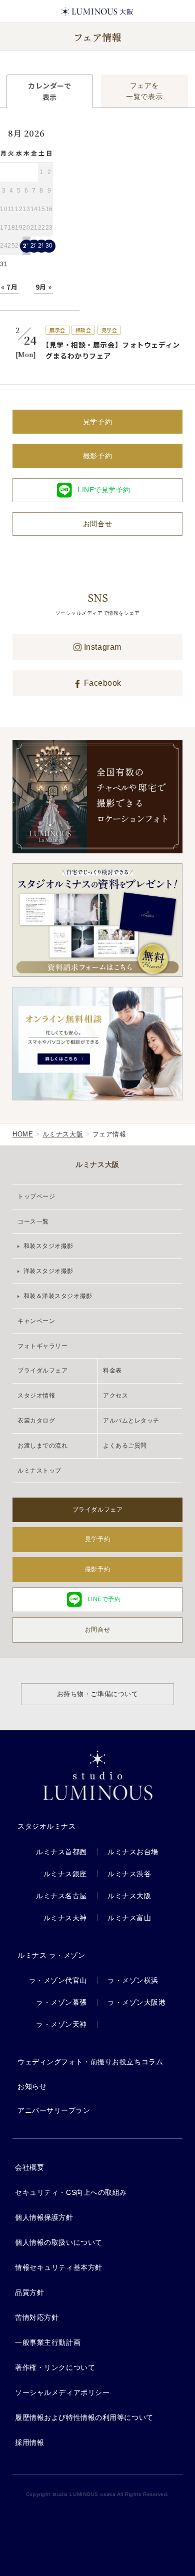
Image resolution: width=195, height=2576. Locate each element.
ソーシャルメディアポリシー (62, 2392)
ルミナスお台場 (133, 1852)
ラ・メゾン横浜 (133, 1980)
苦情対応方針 (37, 2317)
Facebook (101, 683)
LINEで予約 (104, 1599)
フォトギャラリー (42, 1346)
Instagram (101, 647)
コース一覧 (33, 1221)
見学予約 (97, 422)
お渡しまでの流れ (42, 1446)
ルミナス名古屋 (61, 1896)
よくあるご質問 (125, 1446)
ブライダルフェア (42, 1371)
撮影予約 (97, 456)
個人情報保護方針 (44, 2217)
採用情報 (29, 2442)
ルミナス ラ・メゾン (51, 1955)
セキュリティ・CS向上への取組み (71, 2192)
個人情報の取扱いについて (59, 2242)
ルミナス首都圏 (61, 1852)
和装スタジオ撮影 (47, 1246)
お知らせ (32, 2086)
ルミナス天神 (65, 1918)
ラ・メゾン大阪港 (136, 2002)
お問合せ (97, 524)
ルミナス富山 (129, 1918)
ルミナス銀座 (65, 1874)
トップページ (36, 1196)
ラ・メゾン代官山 (58, 1980)
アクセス (115, 1396)
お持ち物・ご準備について (98, 1694)
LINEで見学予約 (104, 490)
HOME (23, 1134)
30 (49, 246)
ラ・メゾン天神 (61, 2024)
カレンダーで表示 (49, 91)
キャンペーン (36, 1321)
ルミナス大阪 (63, 1134)
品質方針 (29, 2292)
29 (42, 246)
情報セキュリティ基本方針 (59, 2267)
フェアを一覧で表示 (144, 91)
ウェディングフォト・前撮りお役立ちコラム (90, 2062)
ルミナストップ (39, 1471)
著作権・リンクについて (55, 2367)
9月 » (44, 287)
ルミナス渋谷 (129, 1874)
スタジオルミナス (46, 1826)
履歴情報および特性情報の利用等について (84, 2417)
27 (26, 245)
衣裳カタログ (36, 1421)
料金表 (112, 1371)
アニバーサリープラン (54, 2110)
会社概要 (29, 2167)
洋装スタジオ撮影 (47, 1271)
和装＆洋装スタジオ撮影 (57, 1296)
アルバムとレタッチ (131, 1421)
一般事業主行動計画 (48, 2342)
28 (34, 246)
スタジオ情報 (36, 1396)
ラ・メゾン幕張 (61, 2002)
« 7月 (9, 287)
